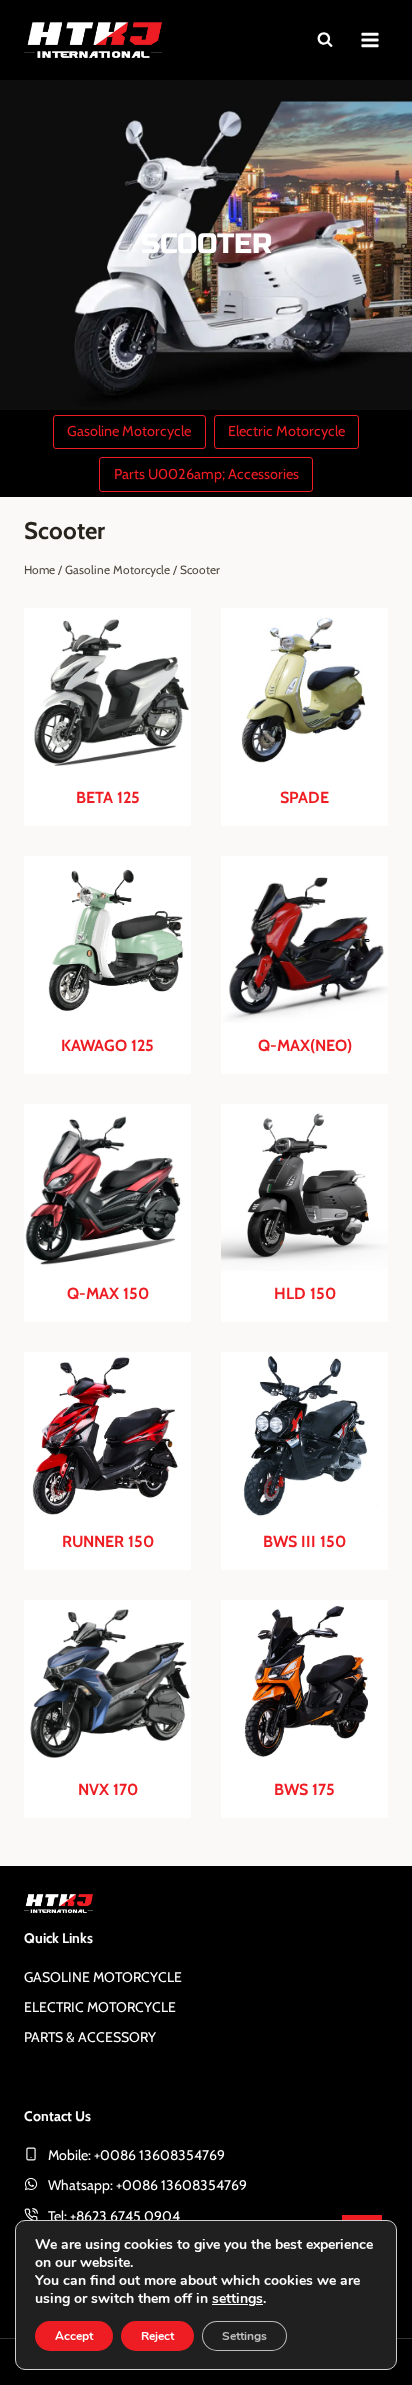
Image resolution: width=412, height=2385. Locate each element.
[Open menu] (369, 39)
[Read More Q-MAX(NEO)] (304, 939)
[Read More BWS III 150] (304, 1435)
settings (237, 2299)
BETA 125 (108, 798)
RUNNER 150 (108, 1542)
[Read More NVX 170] (107, 1683)
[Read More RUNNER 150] (107, 1435)
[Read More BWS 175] (304, 1683)
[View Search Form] (325, 40)
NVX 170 (108, 1790)
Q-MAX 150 (108, 1294)
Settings (244, 2336)
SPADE (304, 798)
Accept (74, 2336)
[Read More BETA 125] (107, 691)
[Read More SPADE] (304, 691)
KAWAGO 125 (107, 1046)
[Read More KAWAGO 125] (107, 939)
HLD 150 (305, 1294)
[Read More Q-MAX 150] (107, 1187)
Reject (157, 2336)
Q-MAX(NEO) (305, 1046)
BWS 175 (304, 1790)
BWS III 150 (304, 1542)
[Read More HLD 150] (304, 1187)
